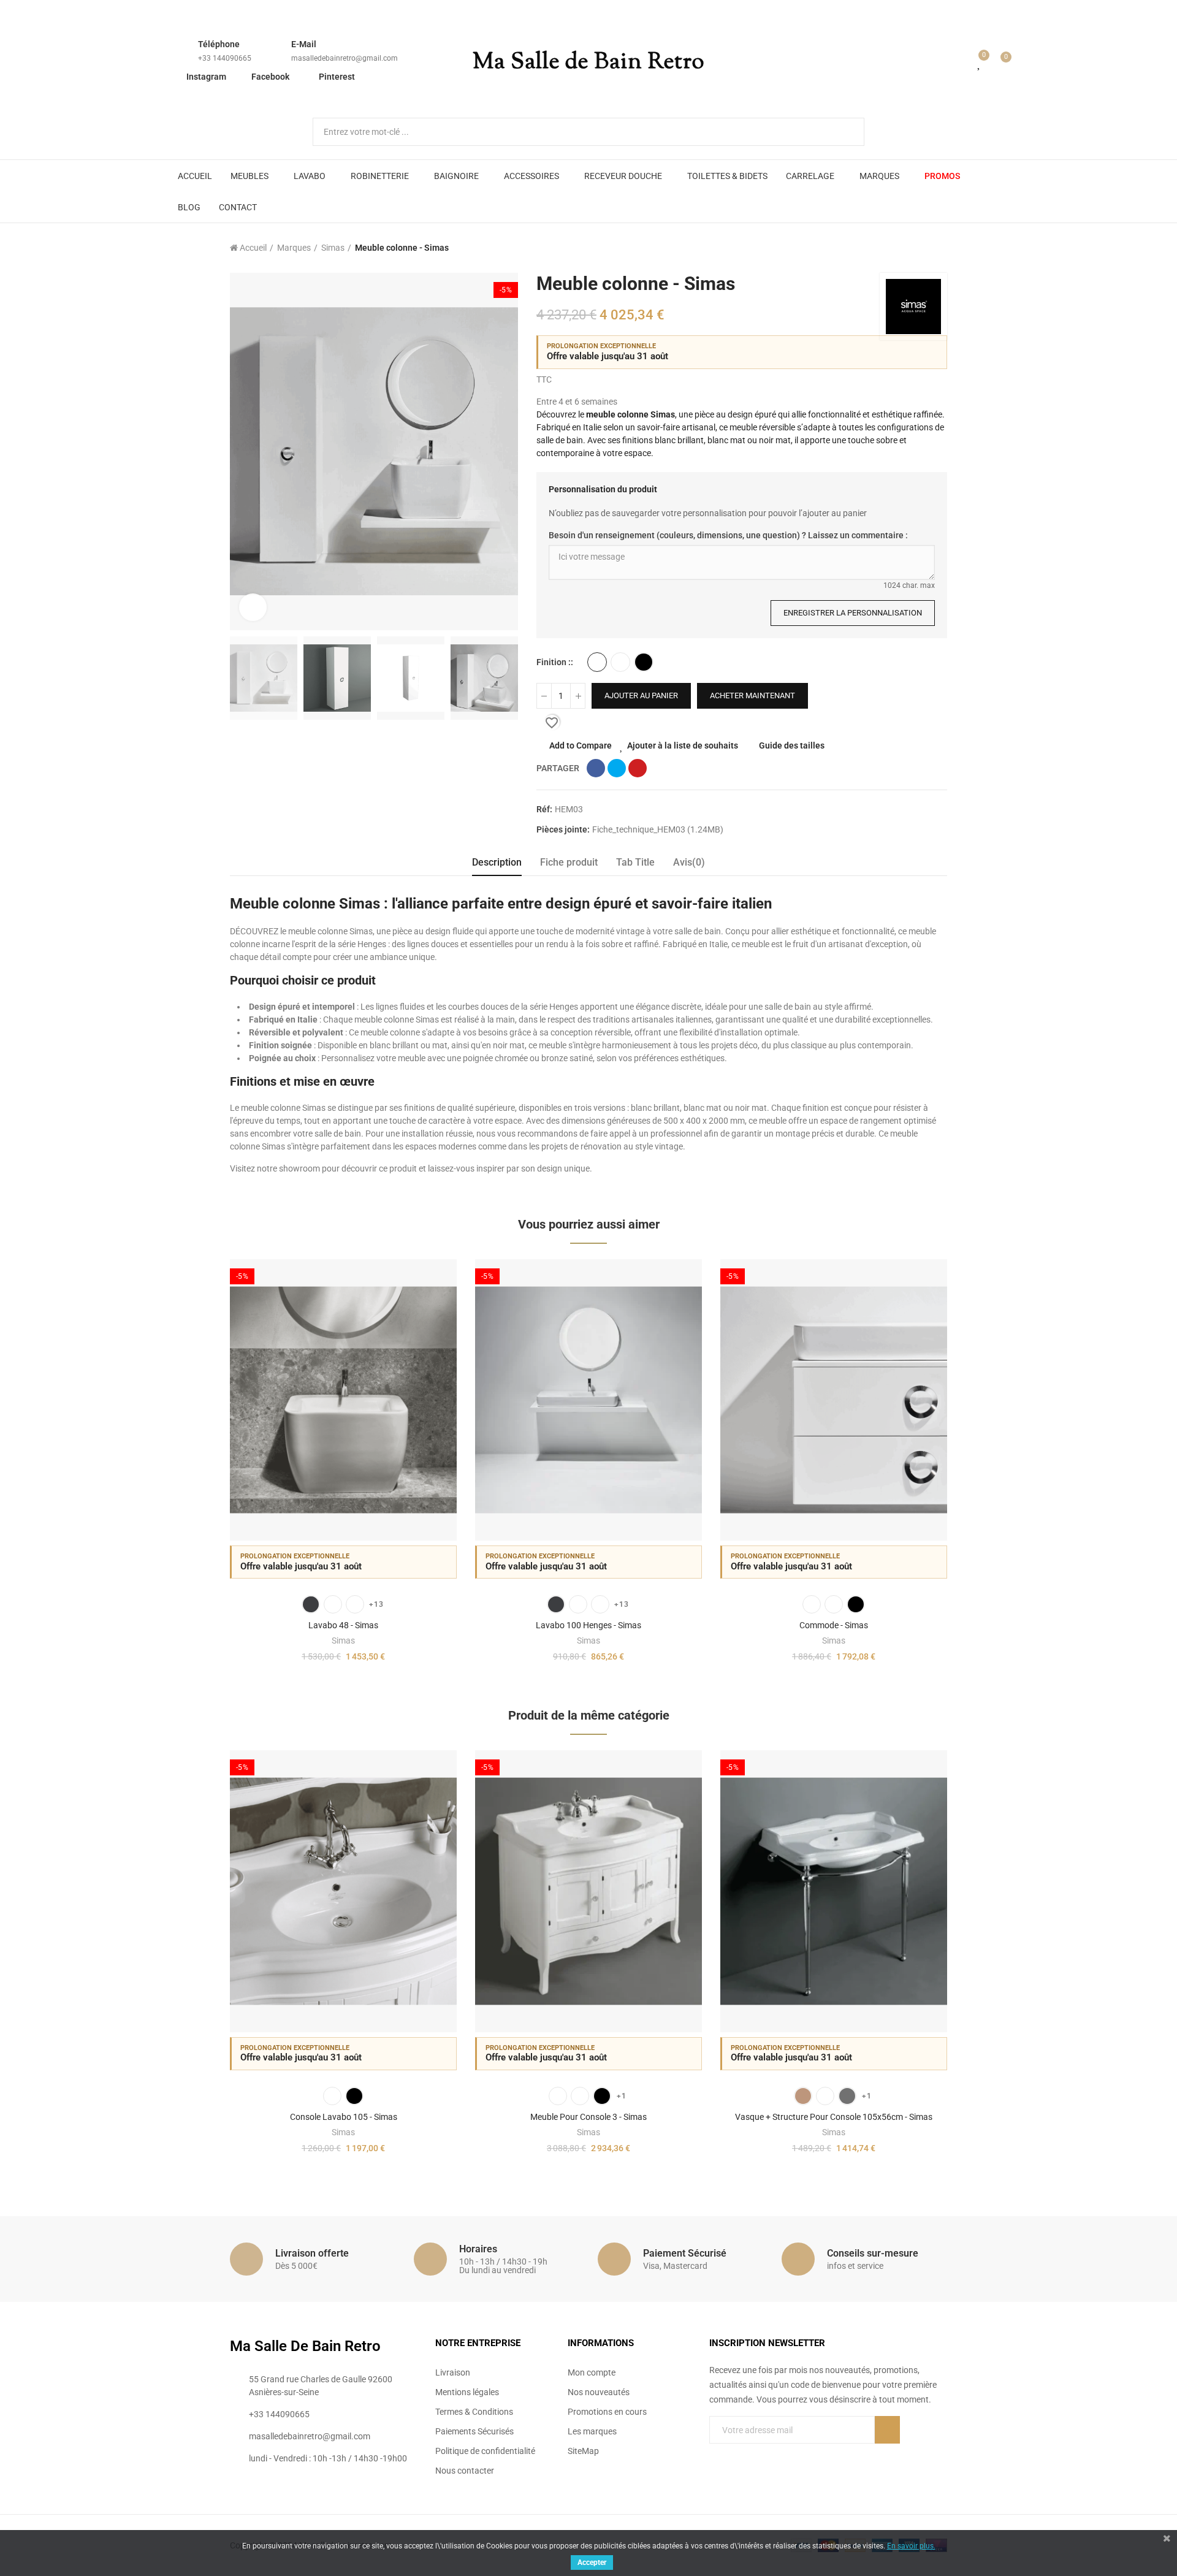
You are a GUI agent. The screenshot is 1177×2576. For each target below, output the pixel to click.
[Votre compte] (962, 63)
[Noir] (354, 2096)
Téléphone (219, 44)
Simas (343, 1640)
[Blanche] (558, 2096)
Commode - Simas (834, 1625)
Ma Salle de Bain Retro (588, 63)
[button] (196, 1471)
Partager (596, 768)
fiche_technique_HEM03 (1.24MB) (658, 829)
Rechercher (845, 132)
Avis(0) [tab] (689, 862)
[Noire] (602, 2096)
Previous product (907, 248)
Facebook (270, 77)
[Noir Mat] (644, 662)
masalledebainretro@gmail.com (345, 58)
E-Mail (304, 44)
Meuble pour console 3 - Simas (588, 2117)
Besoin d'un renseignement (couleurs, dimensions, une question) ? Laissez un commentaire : (728, 535)
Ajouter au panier (641, 695)
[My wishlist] (980, 63)
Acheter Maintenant (752, 695)
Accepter (592, 2563)
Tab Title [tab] (635, 862)
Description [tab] (497, 862)
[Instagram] (764, 2455)
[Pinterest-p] (739, 2455)
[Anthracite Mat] (311, 1604)
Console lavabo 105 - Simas (344, 2117)
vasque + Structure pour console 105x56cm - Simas (834, 2117)
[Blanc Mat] (620, 662)
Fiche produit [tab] (569, 862)
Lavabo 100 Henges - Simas (588, 1625)
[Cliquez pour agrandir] (253, 607)
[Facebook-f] (714, 2455)
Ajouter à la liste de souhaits (683, 745)
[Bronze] (803, 2096)
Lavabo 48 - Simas (343, 1625)
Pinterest (337, 77)
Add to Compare (581, 745)
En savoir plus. (911, 2546)
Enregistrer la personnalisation (853, 613)
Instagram (206, 77)
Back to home (923, 248)
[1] (887, 2430)
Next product (938, 248)
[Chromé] (847, 2096)
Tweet (617, 768)
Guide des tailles (792, 745)
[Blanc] (597, 662)
